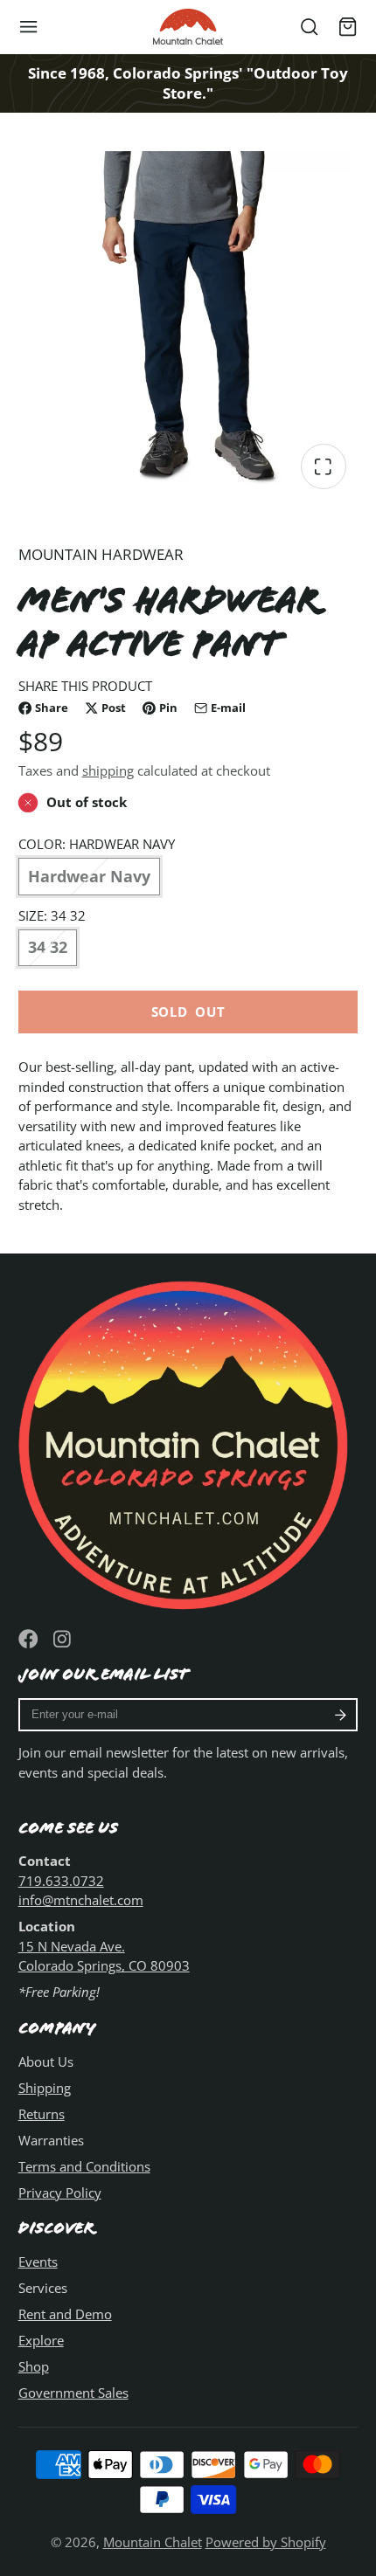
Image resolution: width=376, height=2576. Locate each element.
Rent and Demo (65, 2314)
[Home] (188, 27)
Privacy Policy (60, 2193)
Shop (34, 2366)
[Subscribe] (341, 1715)
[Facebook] (28, 1639)
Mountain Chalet (153, 2542)
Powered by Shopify (266, 2542)
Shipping (45, 2088)
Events (38, 2262)
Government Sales (73, 2393)
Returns (42, 2114)
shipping (108, 770)
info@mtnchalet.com (81, 1900)
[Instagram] (63, 1639)
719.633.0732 (61, 1881)
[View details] (188, 1442)
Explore (41, 2340)
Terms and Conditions (84, 2166)
